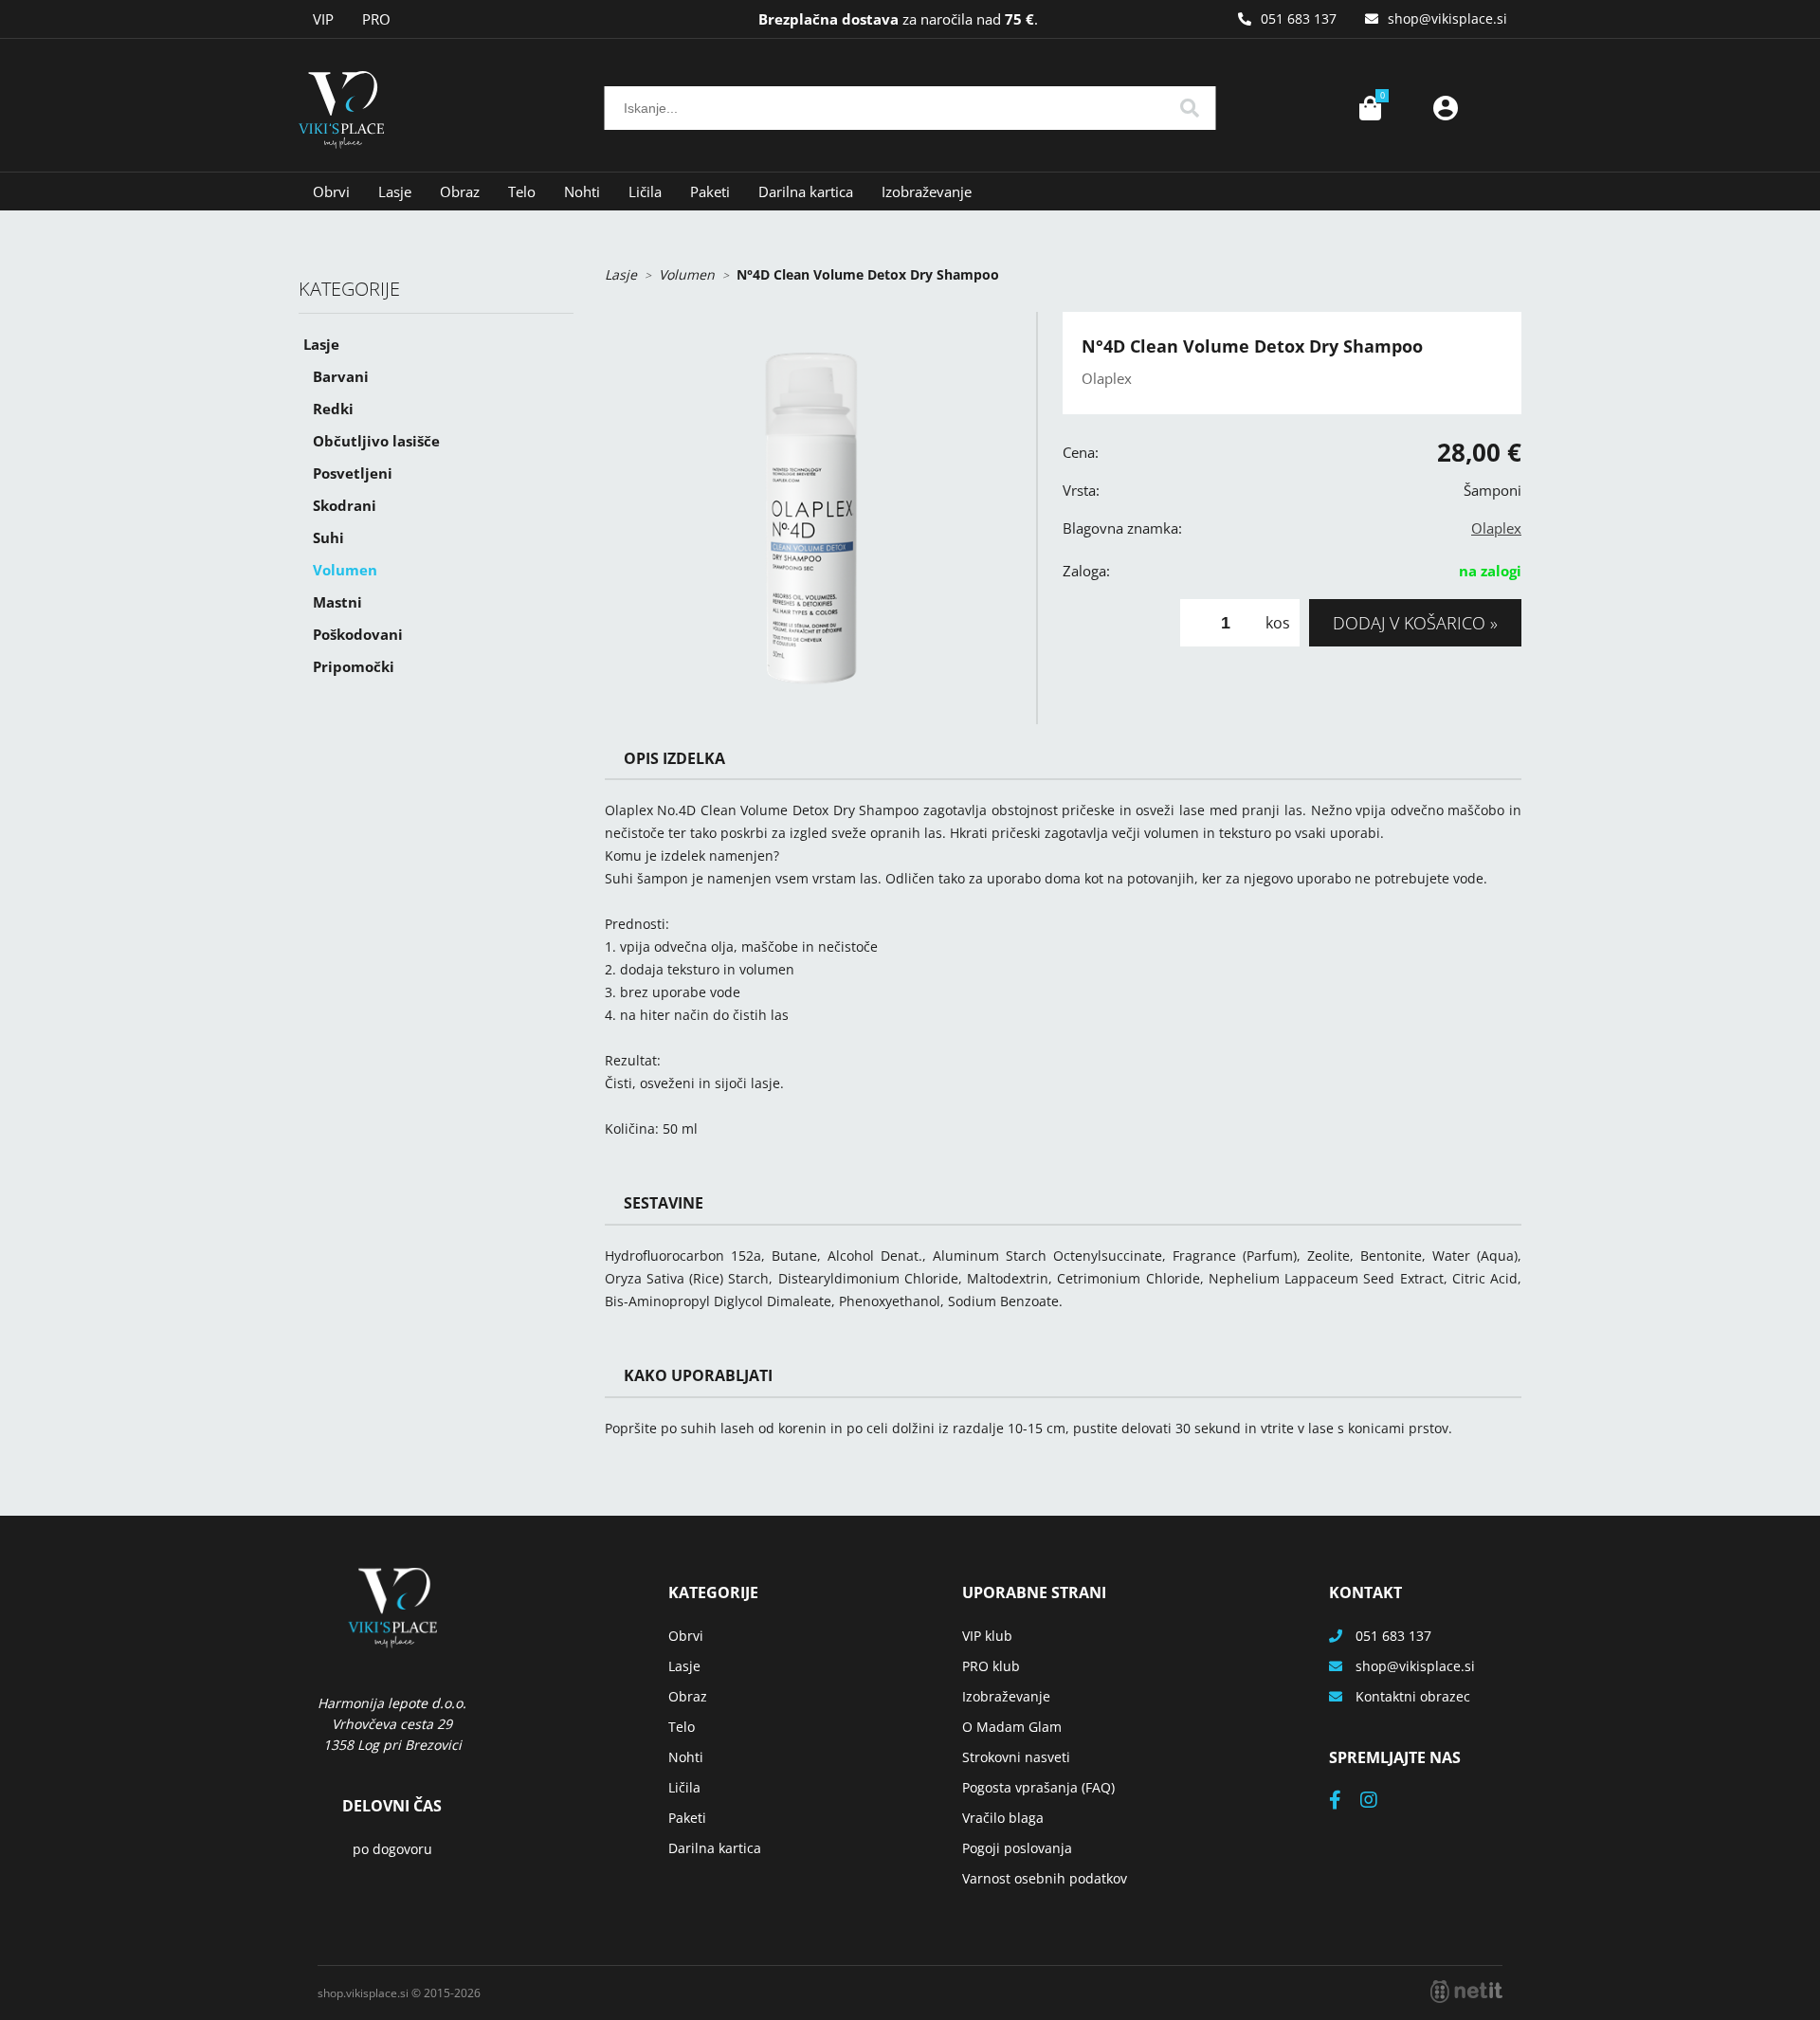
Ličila (645, 191)
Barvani (341, 376)
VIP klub (987, 1636)
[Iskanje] (1190, 108)
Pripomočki (354, 666)
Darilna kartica (806, 191)
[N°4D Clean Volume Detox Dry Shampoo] (811, 518)
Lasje (395, 191)
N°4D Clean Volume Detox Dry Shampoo (868, 274)
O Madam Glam (1012, 1727)
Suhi (328, 537)
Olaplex (1496, 528)
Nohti (582, 191)
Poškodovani (358, 634)
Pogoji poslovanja (1017, 1848)
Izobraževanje (927, 191)
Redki (333, 409)
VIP (323, 19)
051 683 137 (1299, 18)
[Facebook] (1345, 1802)
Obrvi (331, 191)
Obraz (460, 191)
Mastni (337, 602)
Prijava (1446, 108)
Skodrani (345, 505)
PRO (376, 19)
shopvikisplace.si (1447, 18)
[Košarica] (1370, 108)
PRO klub (991, 1666)
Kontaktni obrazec (1413, 1696)
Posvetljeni (353, 473)
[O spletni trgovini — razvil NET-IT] (1466, 1992)
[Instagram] (1378, 1802)
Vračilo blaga (1003, 1818)
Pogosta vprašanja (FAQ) (1038, 1787)
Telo (522, 191)
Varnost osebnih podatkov (1045, 1878)
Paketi (710, 191)
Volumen (345, 570)
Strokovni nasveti (1016, 1757)
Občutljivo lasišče (376, 441)
